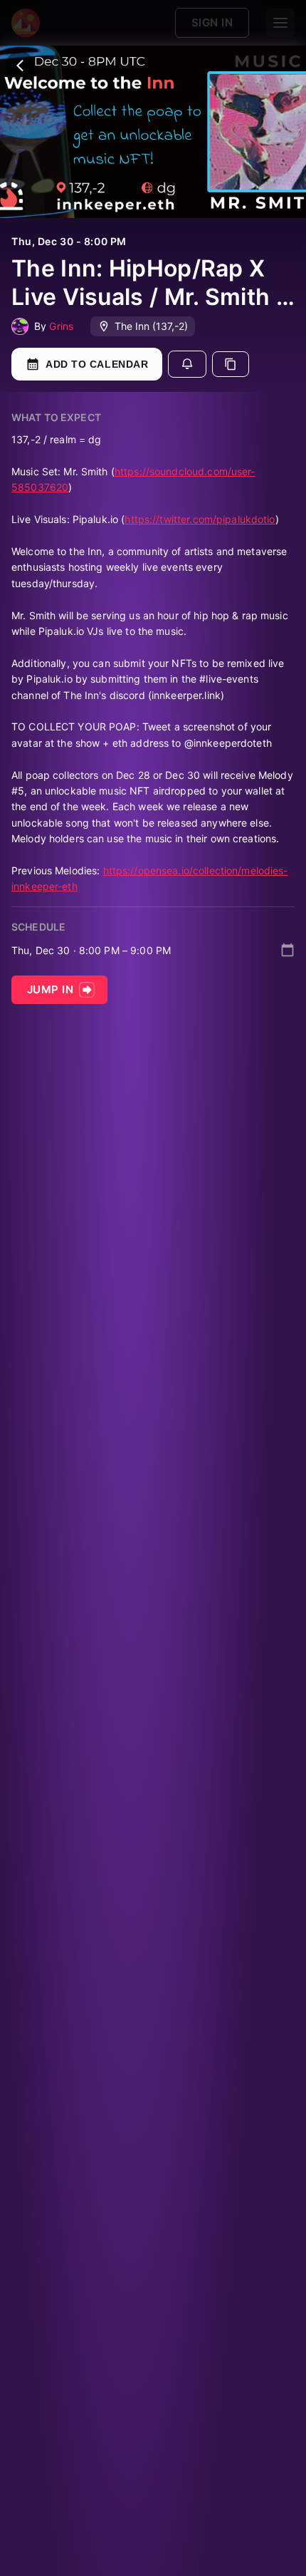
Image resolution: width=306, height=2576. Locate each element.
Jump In (50, 989)
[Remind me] (187, 364)
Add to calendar (97, 364)
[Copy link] (231, 364)
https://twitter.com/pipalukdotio (200, 519)
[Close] (20, 66)
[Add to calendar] (287, 950)
